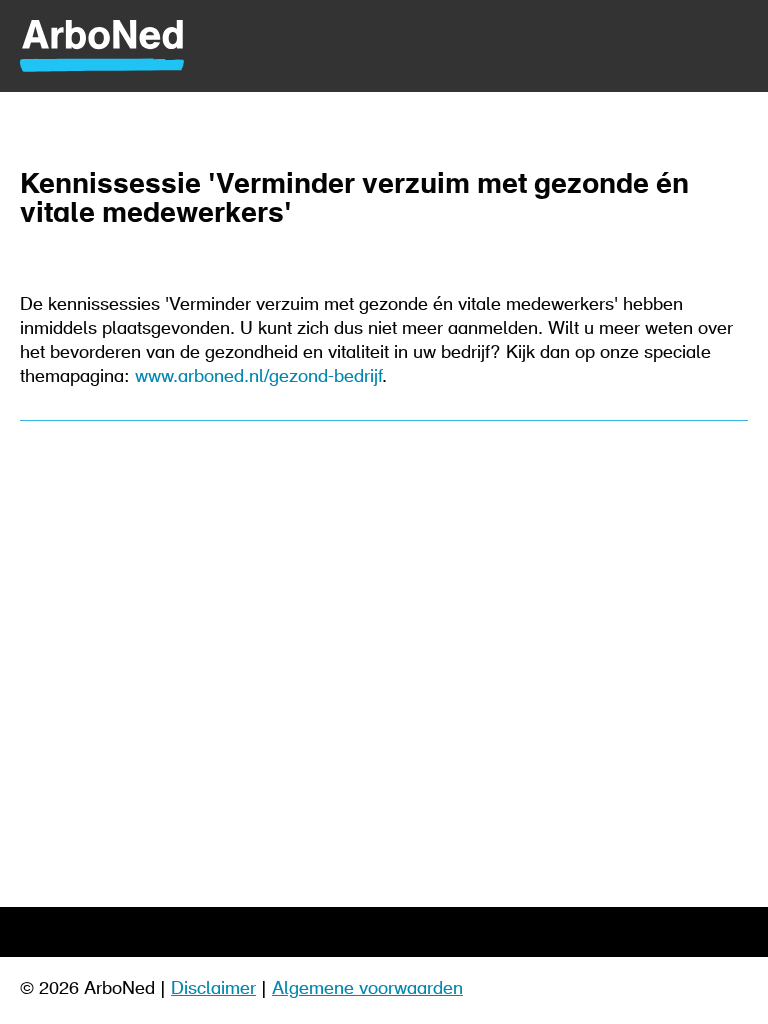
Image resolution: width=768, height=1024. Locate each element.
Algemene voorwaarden (367, 990)
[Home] (384, 46)
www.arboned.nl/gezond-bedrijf (258, 378)
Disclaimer (213, 990)
